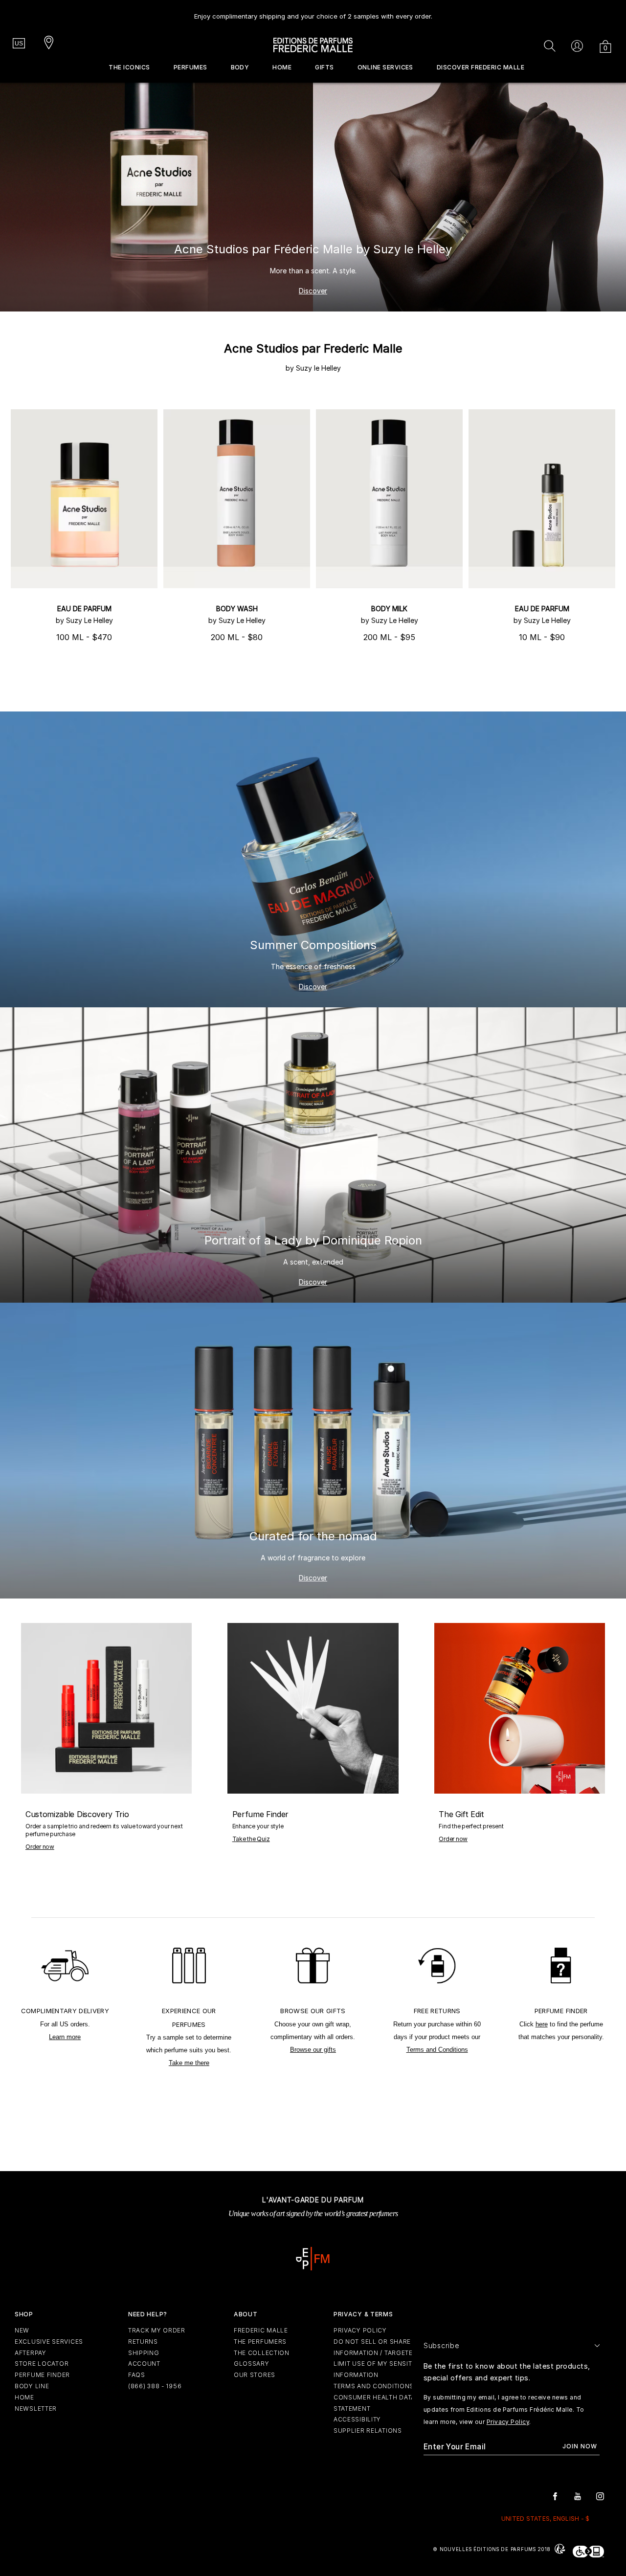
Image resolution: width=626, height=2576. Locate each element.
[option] (313, 12)
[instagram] (600, 2496)
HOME (24, 2397)
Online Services (385, 67)
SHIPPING (144, 2353)
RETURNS (143, 2342)
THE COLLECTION (262, 2353)
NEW (22, 2330)
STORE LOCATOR (42, 2364)
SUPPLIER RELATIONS (368, 2431)
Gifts (324, 67)
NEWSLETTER (36, 2409)
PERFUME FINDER (42, 2375)
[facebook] (555, 2496)
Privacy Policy (508, 2422)
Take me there (189, 2063)
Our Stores (255, 2375)
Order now (40, 1847)
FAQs (137, 2375)
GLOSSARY (252, 2364)
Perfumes (190, 67)
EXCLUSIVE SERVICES (49, 2342)
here (542, 2024)
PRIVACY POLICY (360, 2330)
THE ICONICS (129, 67)
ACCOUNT (144, 2364)
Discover (313, 291)
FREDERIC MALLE (261, 2330)
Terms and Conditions (437, 2050)
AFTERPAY (31, 2353)
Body (240, 67)
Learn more (65, 2037)
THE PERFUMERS (260, 2342)
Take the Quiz (251, 1839)
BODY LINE (32, 2386)
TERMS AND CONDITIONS (374, 2386)
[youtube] (578, 2496)
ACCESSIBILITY (357, 2419)
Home (282, 67)
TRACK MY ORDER (157, 2330)
